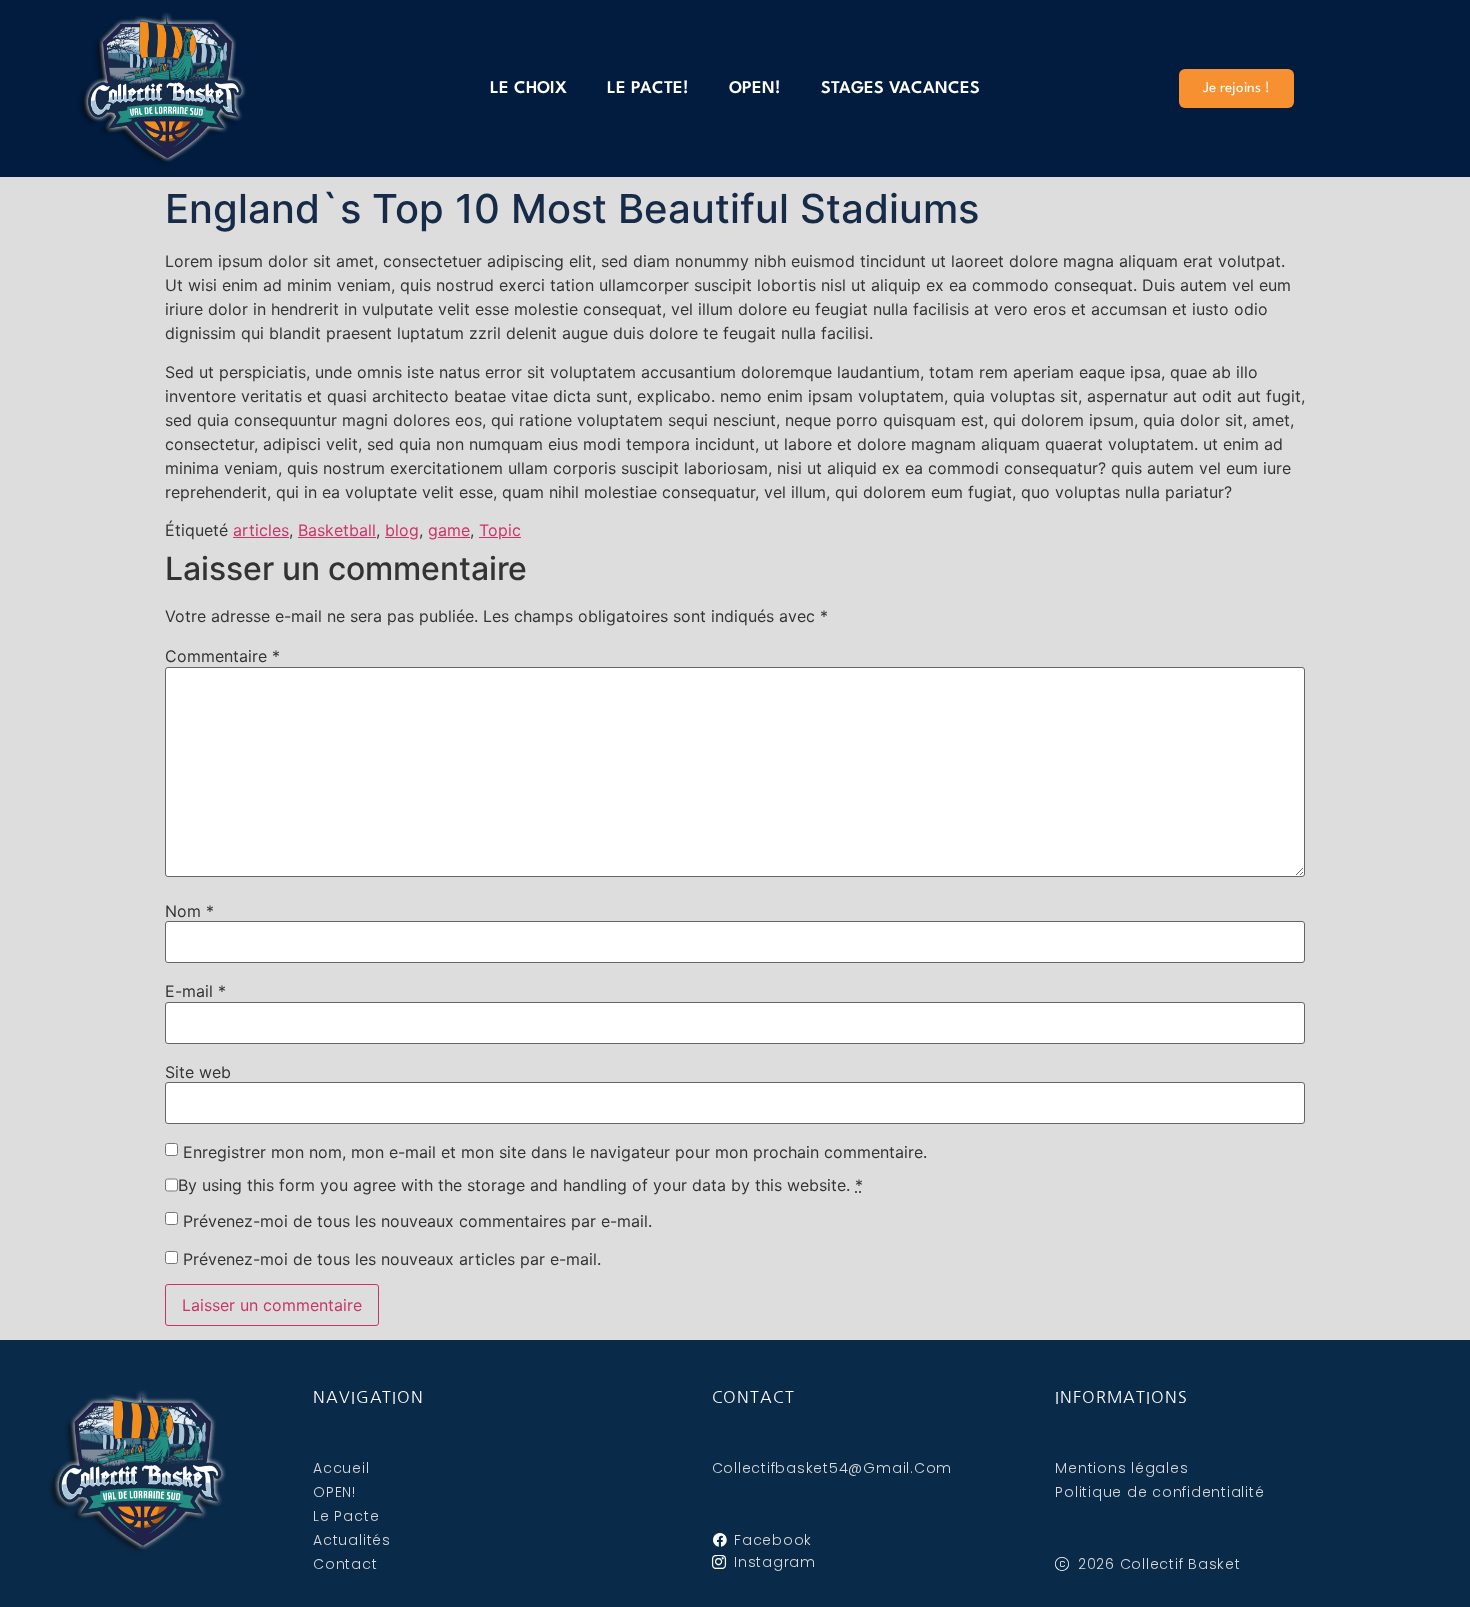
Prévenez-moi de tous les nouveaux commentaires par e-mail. (417, 1221)
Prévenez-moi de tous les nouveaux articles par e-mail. (392, 1259)
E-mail (195, 991)
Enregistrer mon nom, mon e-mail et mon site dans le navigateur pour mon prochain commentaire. (555, 1152)
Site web (198, 1072)
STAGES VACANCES (900, 88)
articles (261, 530)
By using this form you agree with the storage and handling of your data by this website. (520, 1185)
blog (402, 530)
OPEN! (755, 88)
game (449, 530)
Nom (189, 911)
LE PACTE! (648, 88)
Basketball (337, 530)
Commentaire (222, 656)
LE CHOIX (528, 88)
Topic (500, 530)
